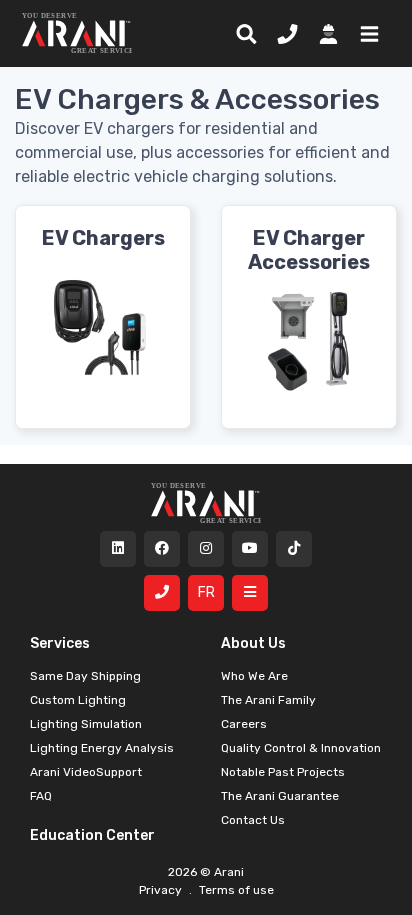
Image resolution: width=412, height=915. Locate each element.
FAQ (41, 796)
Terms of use (235, 890)
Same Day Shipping (85, 676)
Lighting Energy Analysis (102, 748)
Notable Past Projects (283, 772)
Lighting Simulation (86, 724)
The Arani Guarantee (280, 796)
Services (60, 643)
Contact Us (253, 820)
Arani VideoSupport (86, 772)
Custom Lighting (78, 700)
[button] (365, 33)
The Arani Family (268, 700)
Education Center (92, 835)
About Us (253, 643)
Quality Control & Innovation (301, 748)
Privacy (162, 890)
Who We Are (254, 676)
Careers (244, 724)
